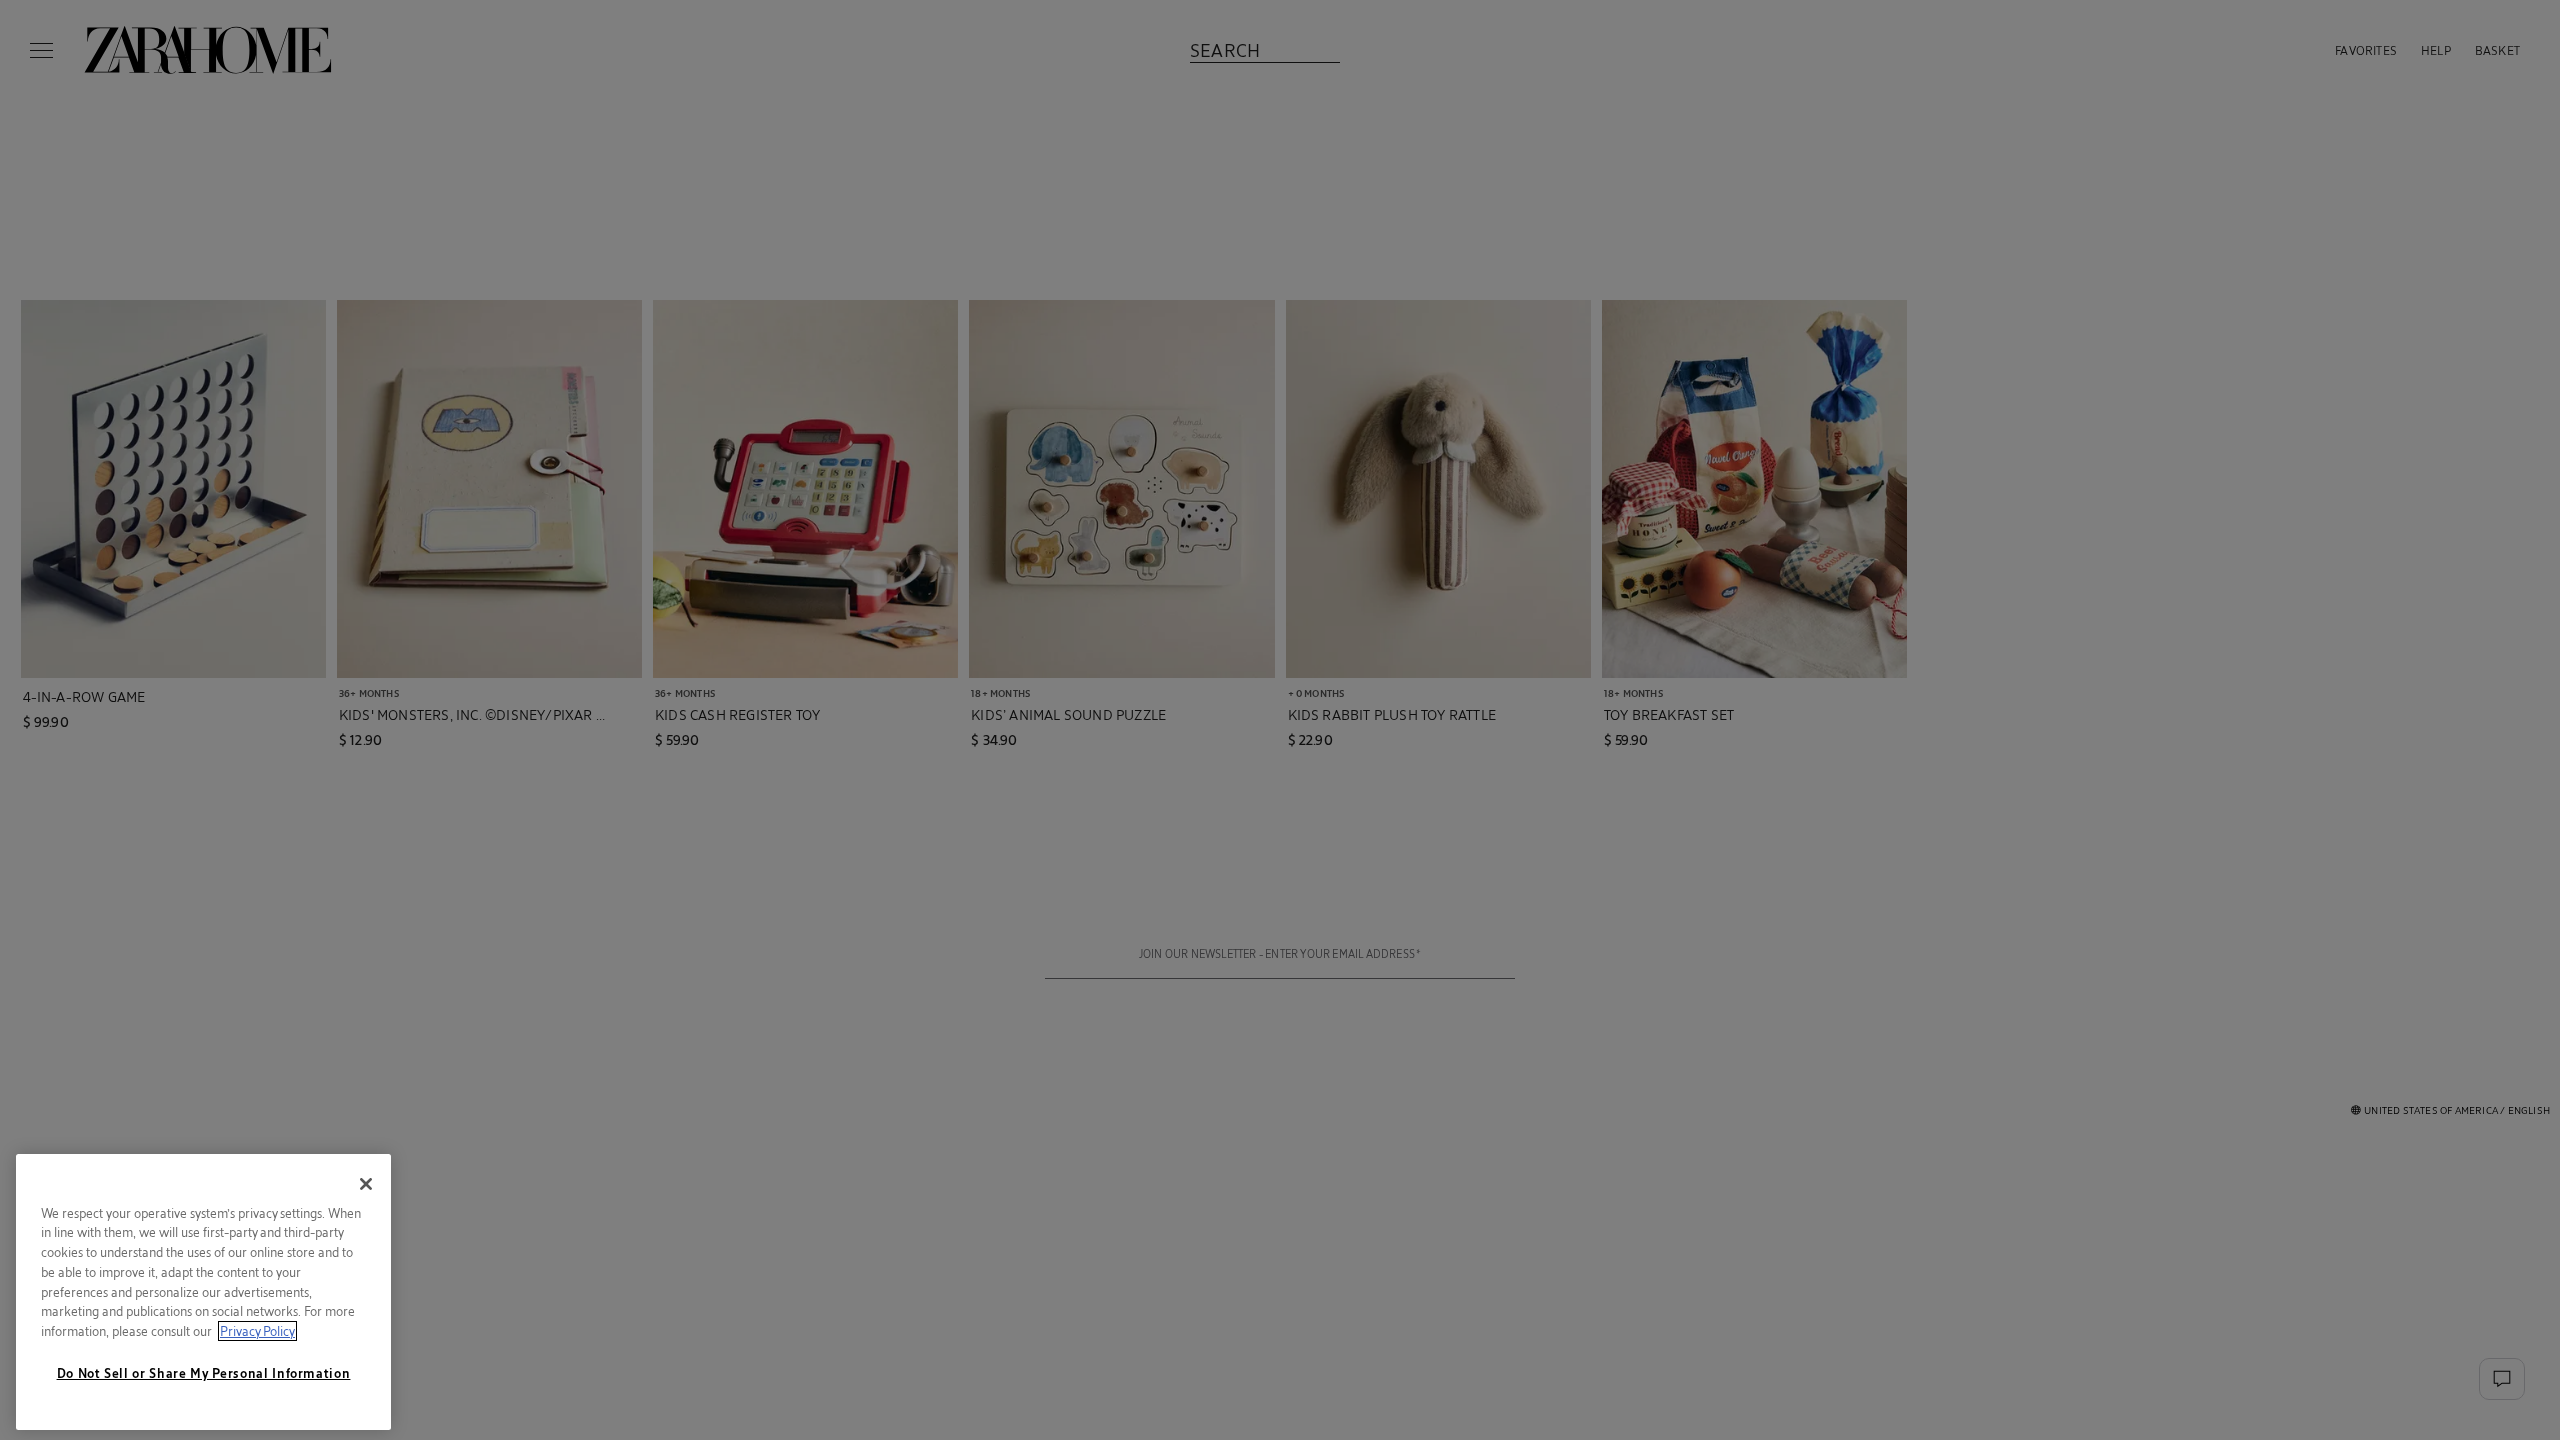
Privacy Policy (257, 1331)
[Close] (366, 1184)
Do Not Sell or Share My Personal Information (204, 1373)
